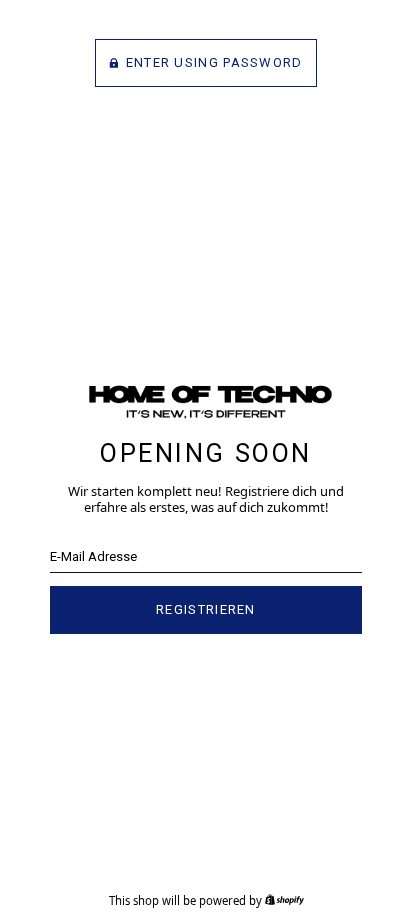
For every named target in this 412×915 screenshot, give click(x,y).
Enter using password (214, 62)
